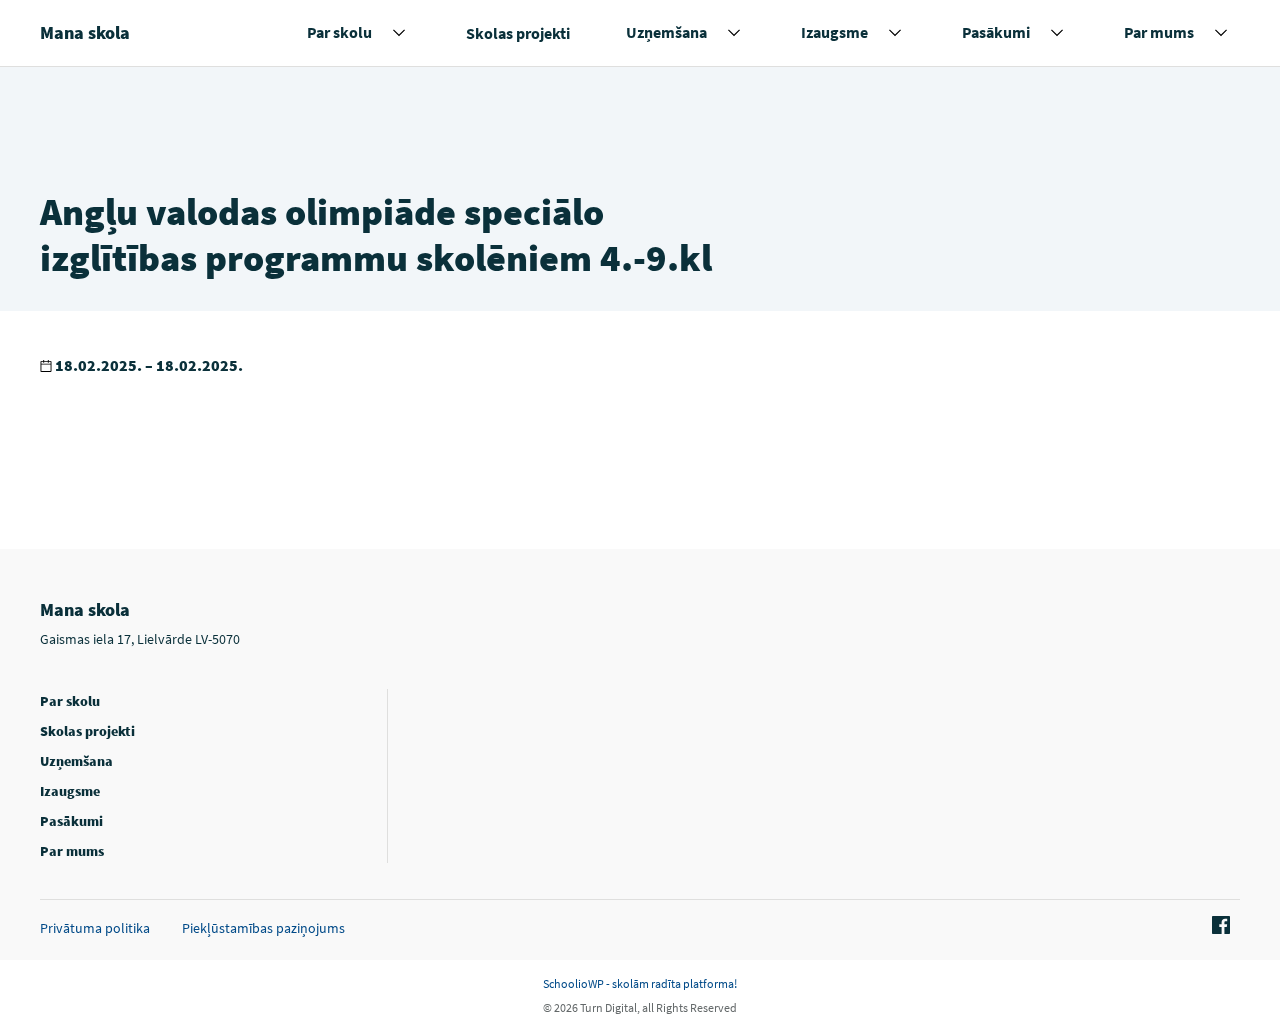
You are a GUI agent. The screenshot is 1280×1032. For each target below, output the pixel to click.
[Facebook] (1218, 926)
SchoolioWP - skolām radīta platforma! (640, 983)
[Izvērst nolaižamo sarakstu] (399, 33)
